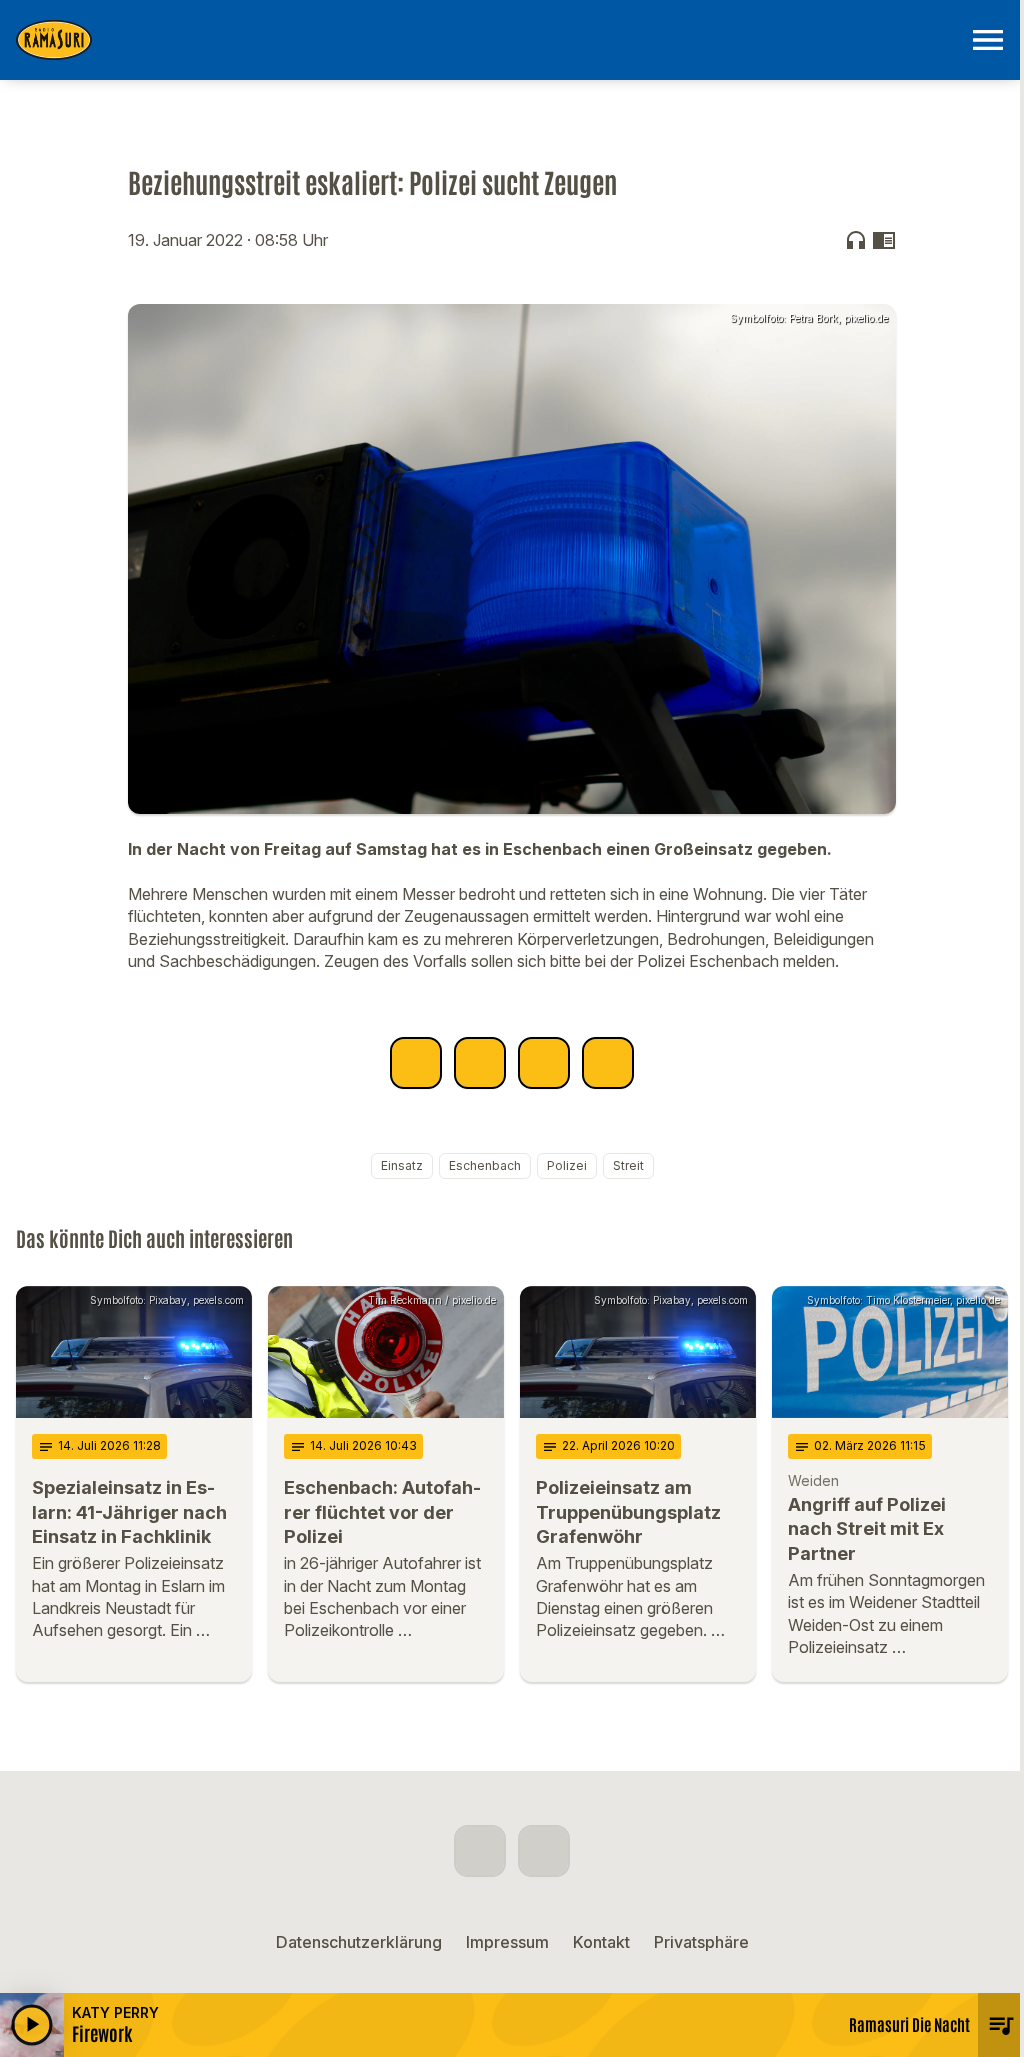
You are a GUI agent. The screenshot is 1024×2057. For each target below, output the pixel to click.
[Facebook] (480, 1851)
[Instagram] (544, 1851)
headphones (856, 240)
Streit (628, 1165)
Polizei (567, 1165)
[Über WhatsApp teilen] (544, 1063)
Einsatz (402, 1165)
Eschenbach (485, 1165)
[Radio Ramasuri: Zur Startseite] (488, 40)
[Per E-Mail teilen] (608, 1063)
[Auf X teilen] (480, 1063)
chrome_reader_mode (884, 240)
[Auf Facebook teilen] (416, 1063)
